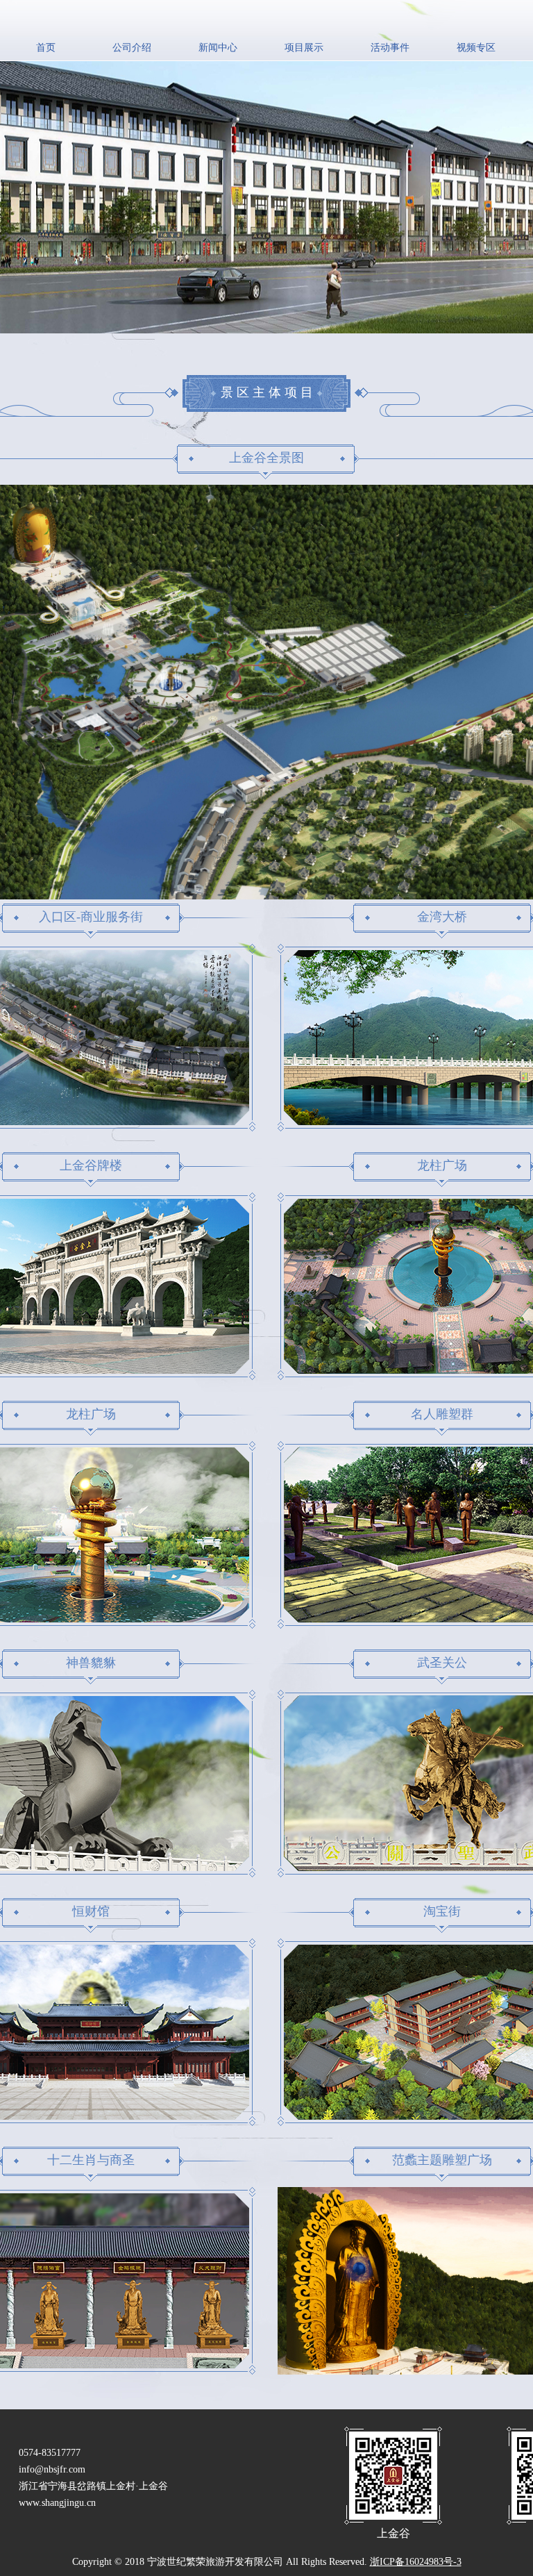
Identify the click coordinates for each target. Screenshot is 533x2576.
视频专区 (476, 48)
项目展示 (304, 48)
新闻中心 (218, 48)
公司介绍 (132, 48)
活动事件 (390, 48)
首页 (46, 48)
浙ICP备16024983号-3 (416, 2562)
